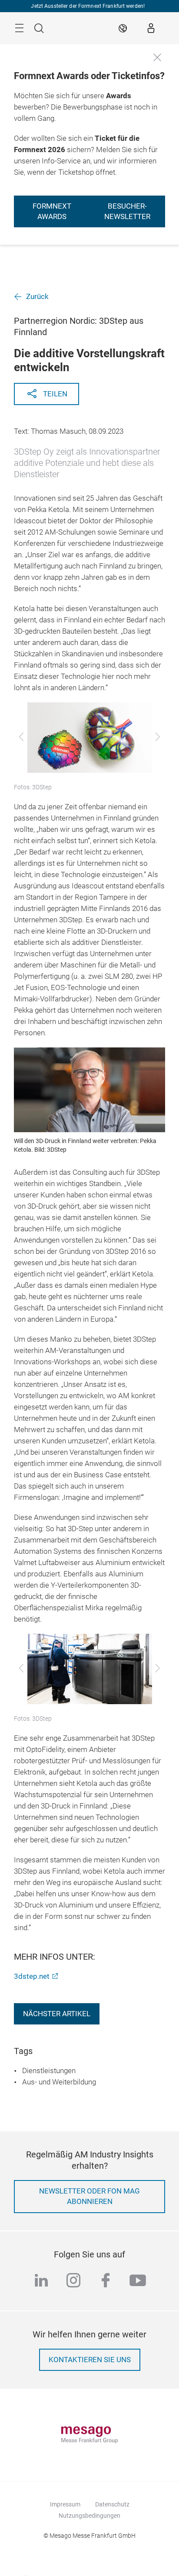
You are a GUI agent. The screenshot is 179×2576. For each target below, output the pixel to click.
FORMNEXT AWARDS (52, 211)
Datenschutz (112, 2504)
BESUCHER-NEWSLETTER (127, 211)
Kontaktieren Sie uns (90, 2360)
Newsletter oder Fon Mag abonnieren (89, 2196)
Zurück (37, 297)
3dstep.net (32, 1976)
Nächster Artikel (57, 2014)
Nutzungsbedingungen (89, 2516)
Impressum (65, 2504)
